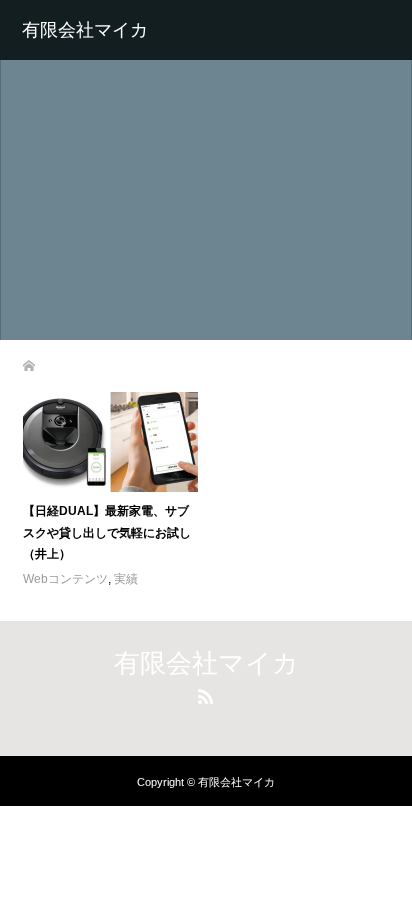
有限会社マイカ (85, 30)
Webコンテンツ (65, 579)
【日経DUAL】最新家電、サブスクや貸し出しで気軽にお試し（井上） (107, 532)
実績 (126, 579)
